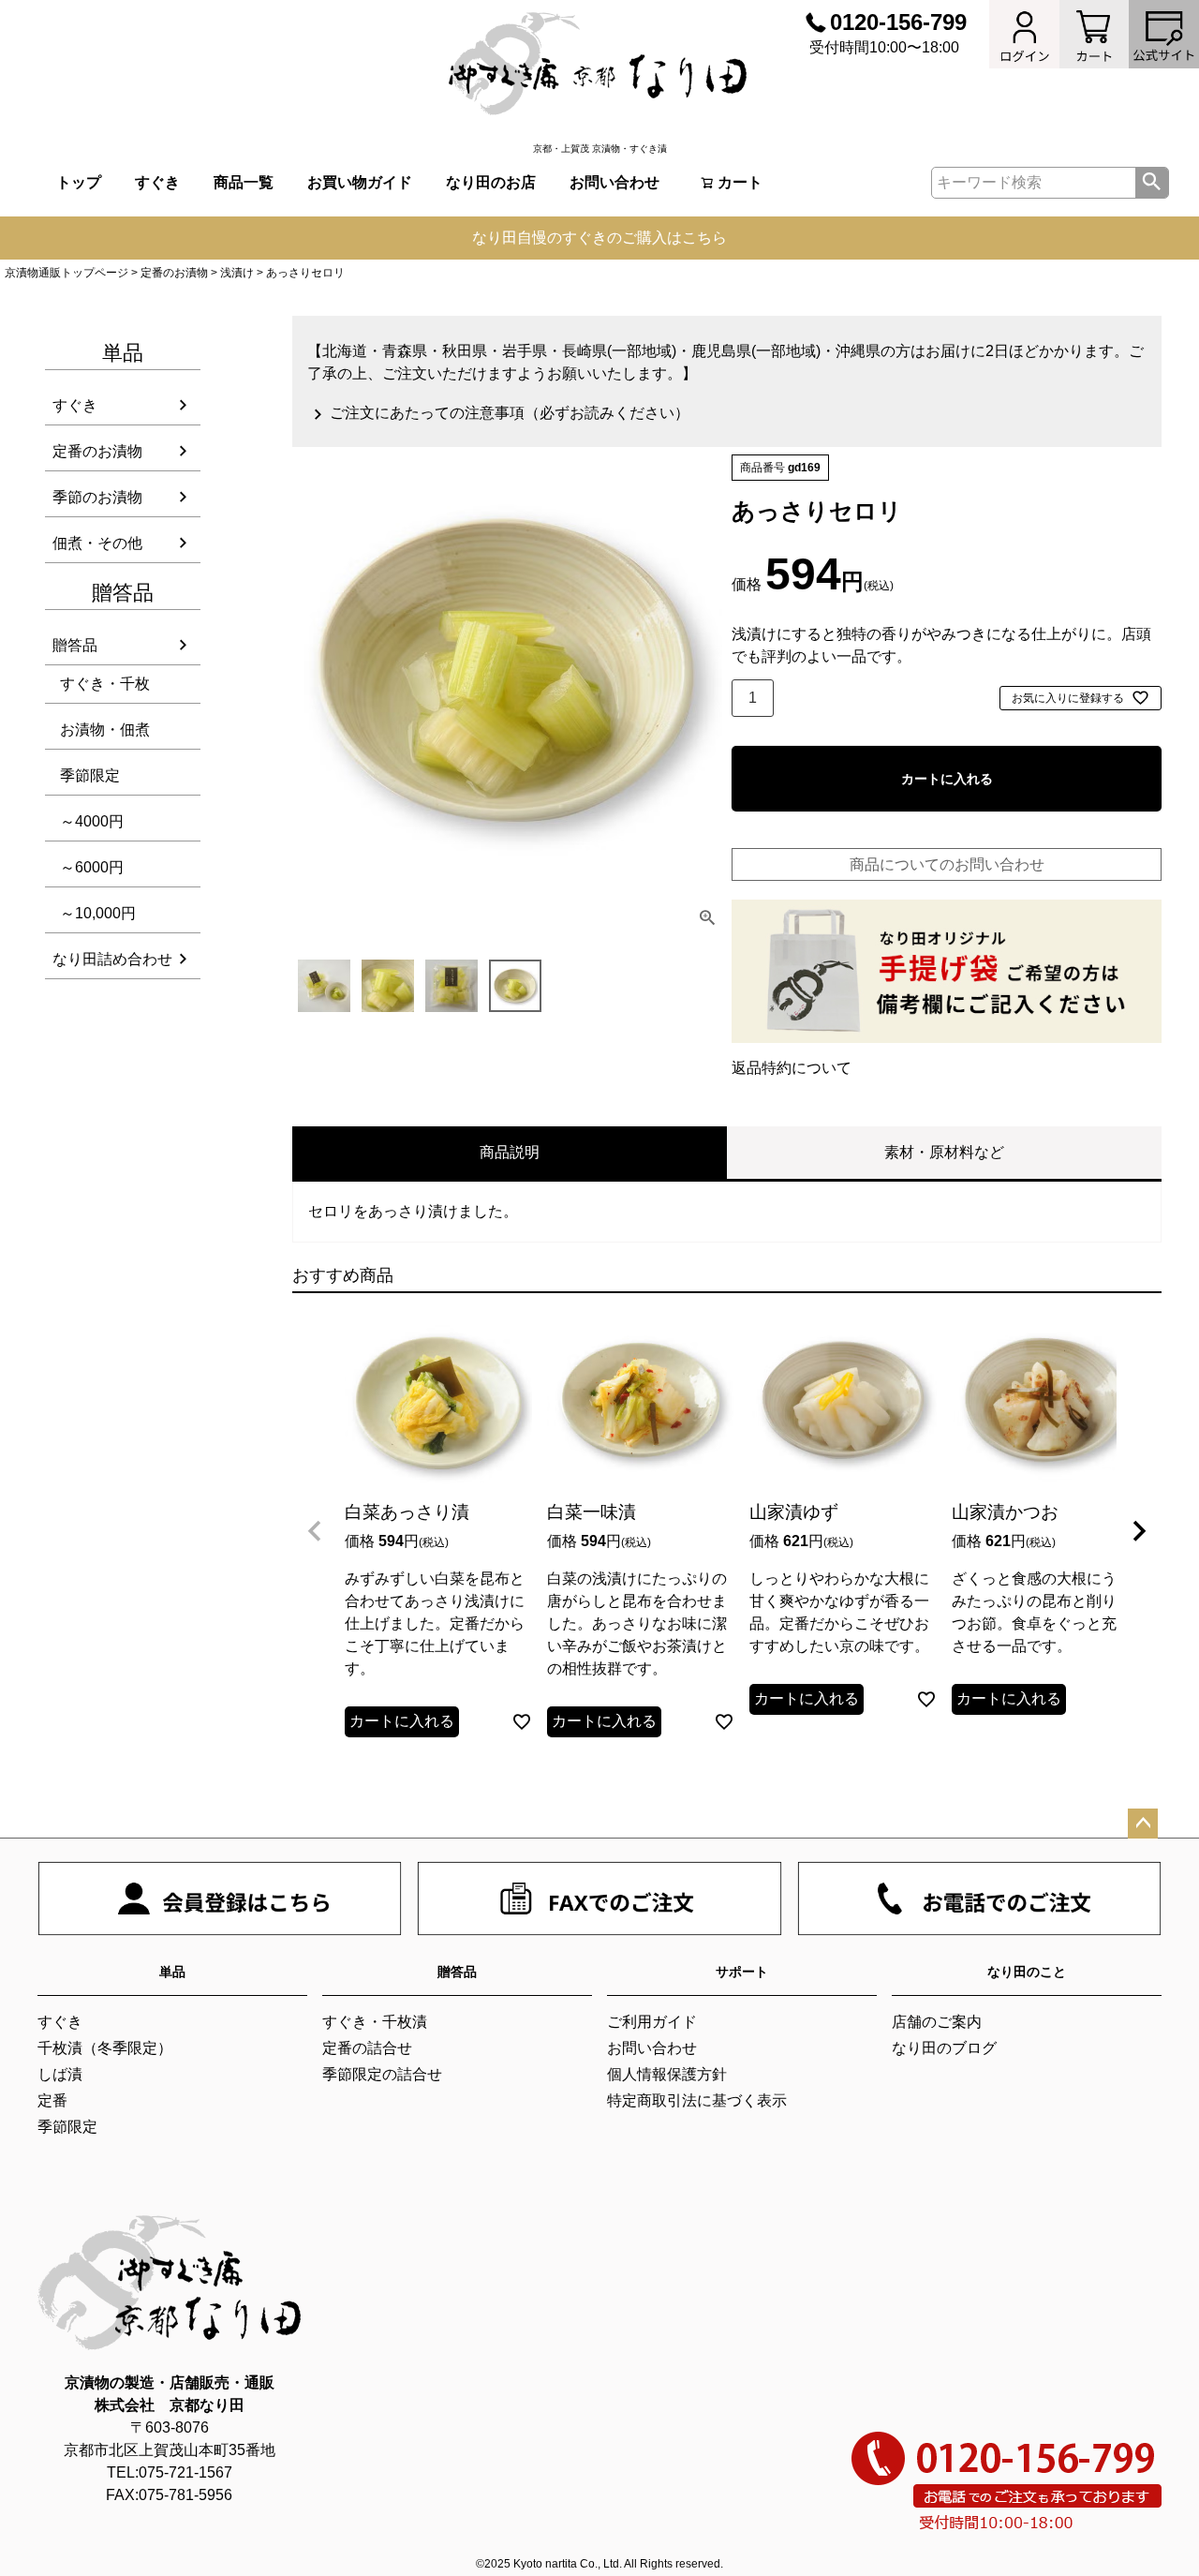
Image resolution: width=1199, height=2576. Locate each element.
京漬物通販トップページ (67, 273)
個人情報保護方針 (667, 2074)
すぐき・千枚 (105, 684)
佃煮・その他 (97, 543)
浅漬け (237, 273)
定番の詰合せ (367, 2048)
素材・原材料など (944, 1152)
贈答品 (75, 645)
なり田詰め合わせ (112, 959)
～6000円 (92, 867)
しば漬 (60, 2074)
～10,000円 (98, 913)
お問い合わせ (614, 182)
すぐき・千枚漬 (375, 2022)
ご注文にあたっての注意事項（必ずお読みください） (510, 413)
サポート (742, 1972)
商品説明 (510, 1152)
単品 (172, 1972)
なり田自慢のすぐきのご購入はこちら (599, 238)
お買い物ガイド (360, 182)
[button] (315, 1531)
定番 (52, 2100)
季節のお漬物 (97, 497)
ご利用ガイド (652, 2022)
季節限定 (90, 775)
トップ (79, 182)
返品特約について (792, 1068)
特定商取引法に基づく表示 (697, 2100)
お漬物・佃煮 (105, 730)
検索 (1152, 183)
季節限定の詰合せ (382, 2074)
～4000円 (92, 821)
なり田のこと (1027, 1972)
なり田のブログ (944, 2048)
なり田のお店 (491, 182)
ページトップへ (1143, 1824)
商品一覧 (244, 182)
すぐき (157, 182)
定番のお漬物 (174, 273)
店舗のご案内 (937, 2022)
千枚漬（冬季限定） (105, 2048)
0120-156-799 (898, 22)
